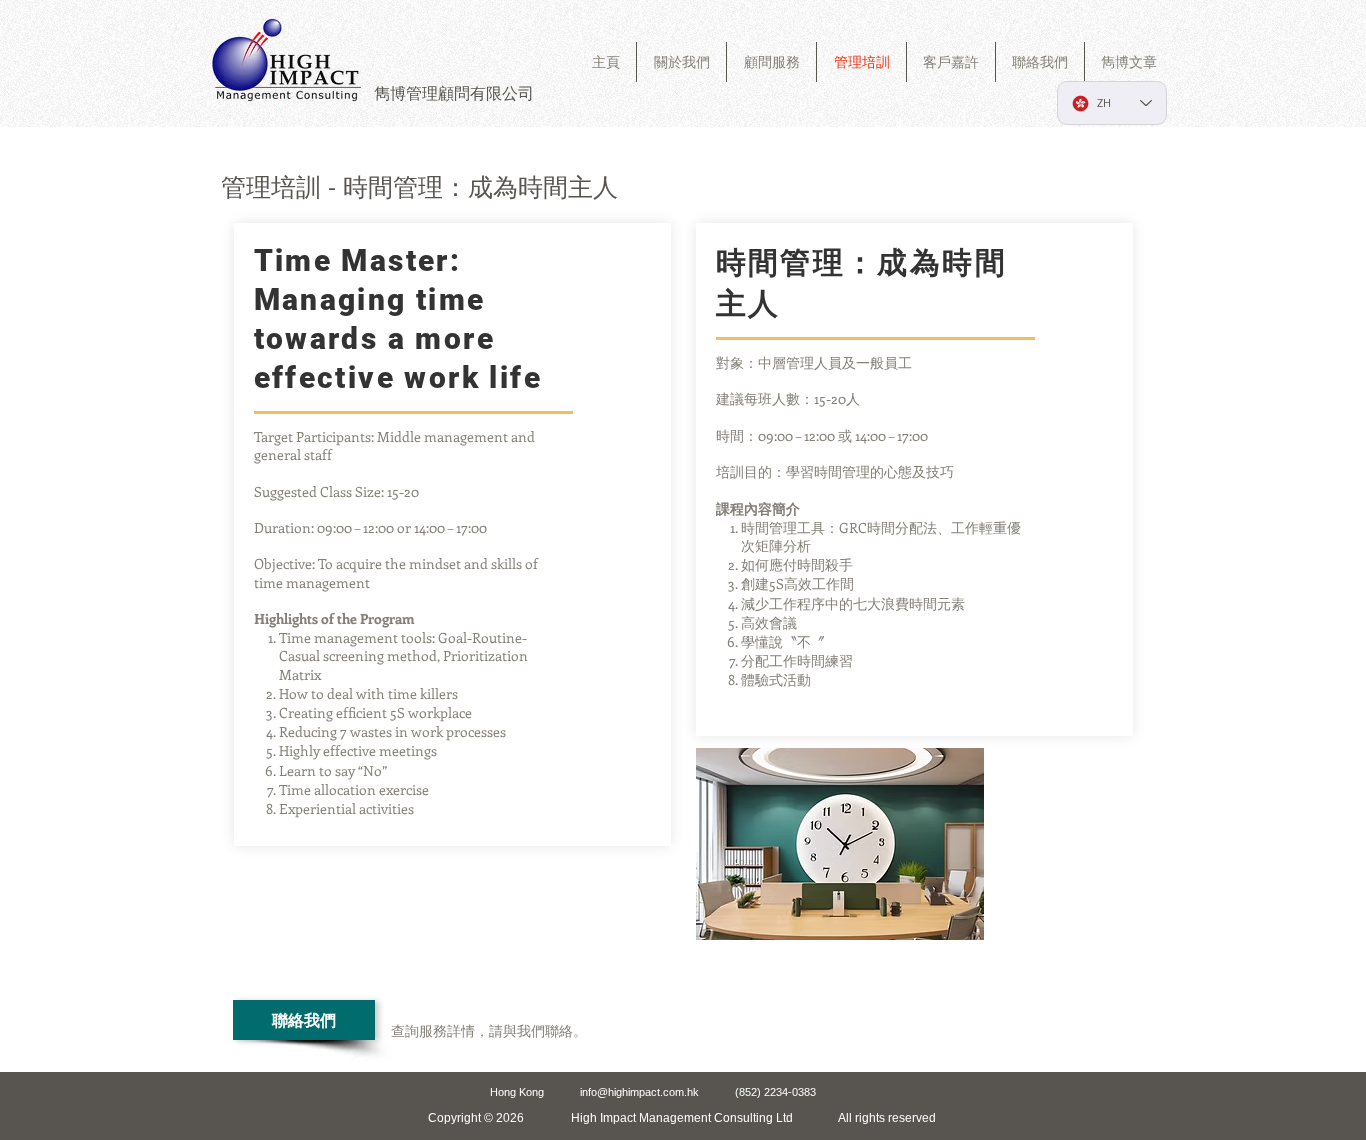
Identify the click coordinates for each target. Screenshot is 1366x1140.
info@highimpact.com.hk (639, 1092)
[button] (771, 62)
